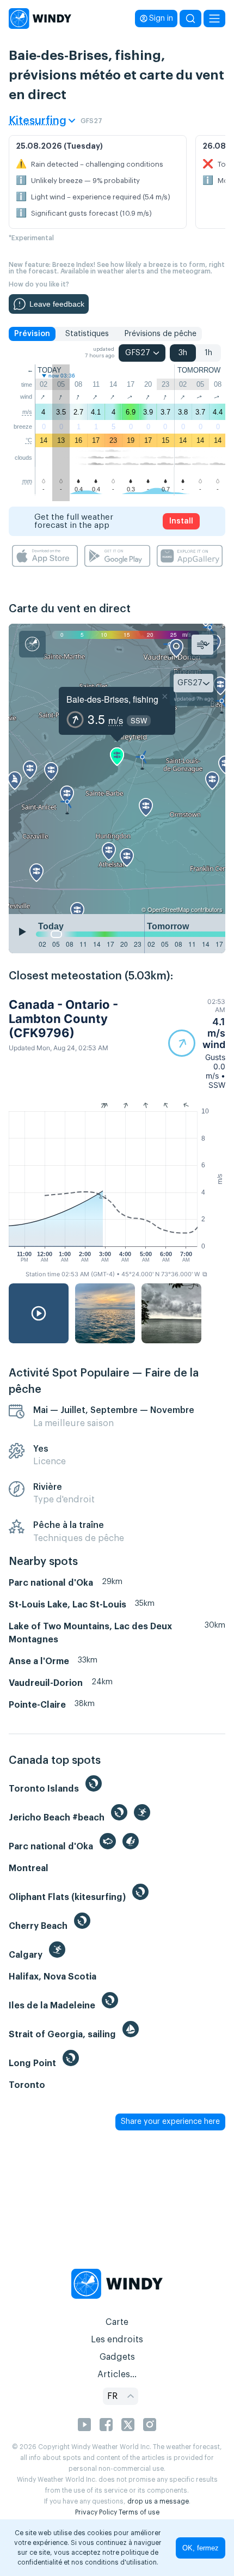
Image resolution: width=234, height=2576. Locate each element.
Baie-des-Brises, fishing (112, 699)
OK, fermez (201, 2548)
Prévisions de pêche (160, 334)
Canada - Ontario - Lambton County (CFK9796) (63, 1019)
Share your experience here (170, 2122)
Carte (117, 2322)
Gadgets (117, 2357)
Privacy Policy (96, 2512)
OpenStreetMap (168, 909)
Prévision (32, 334)
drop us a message (158, 2501)
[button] (197, 1043)
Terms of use (139, 2512)
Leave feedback (57, 304)
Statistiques (87, 334)
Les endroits (117, 2340)
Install (181, 521)
